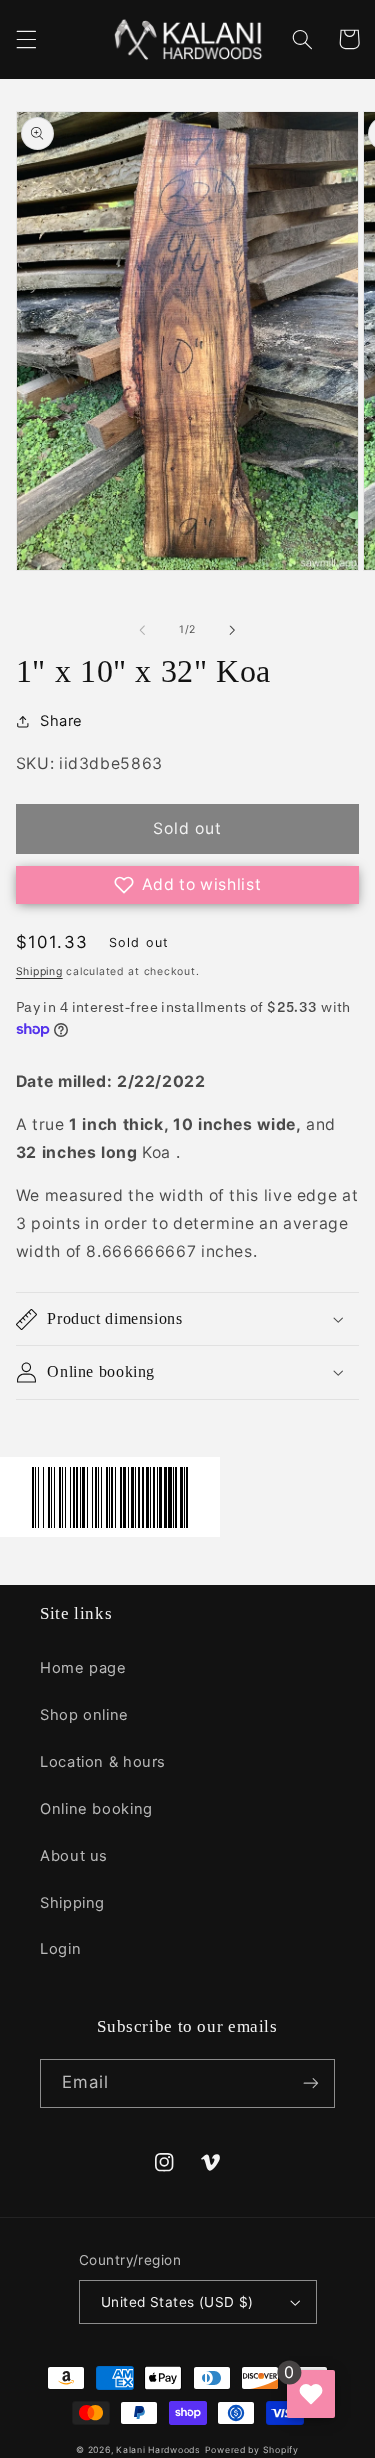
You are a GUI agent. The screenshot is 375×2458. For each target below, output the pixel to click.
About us (74, 1856)
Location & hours (103, 1762)
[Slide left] (142, 630)
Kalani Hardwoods (158, 2450)
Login (60, 1949)
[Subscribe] (311, 2083)
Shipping (39, 971)
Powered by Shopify (252, 2450)
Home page (83, 1668)
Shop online (84, 1715)
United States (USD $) (177, 2302)
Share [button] (61, 721)
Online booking (96, 1809)
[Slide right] (233, 630)
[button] (26, 39)
